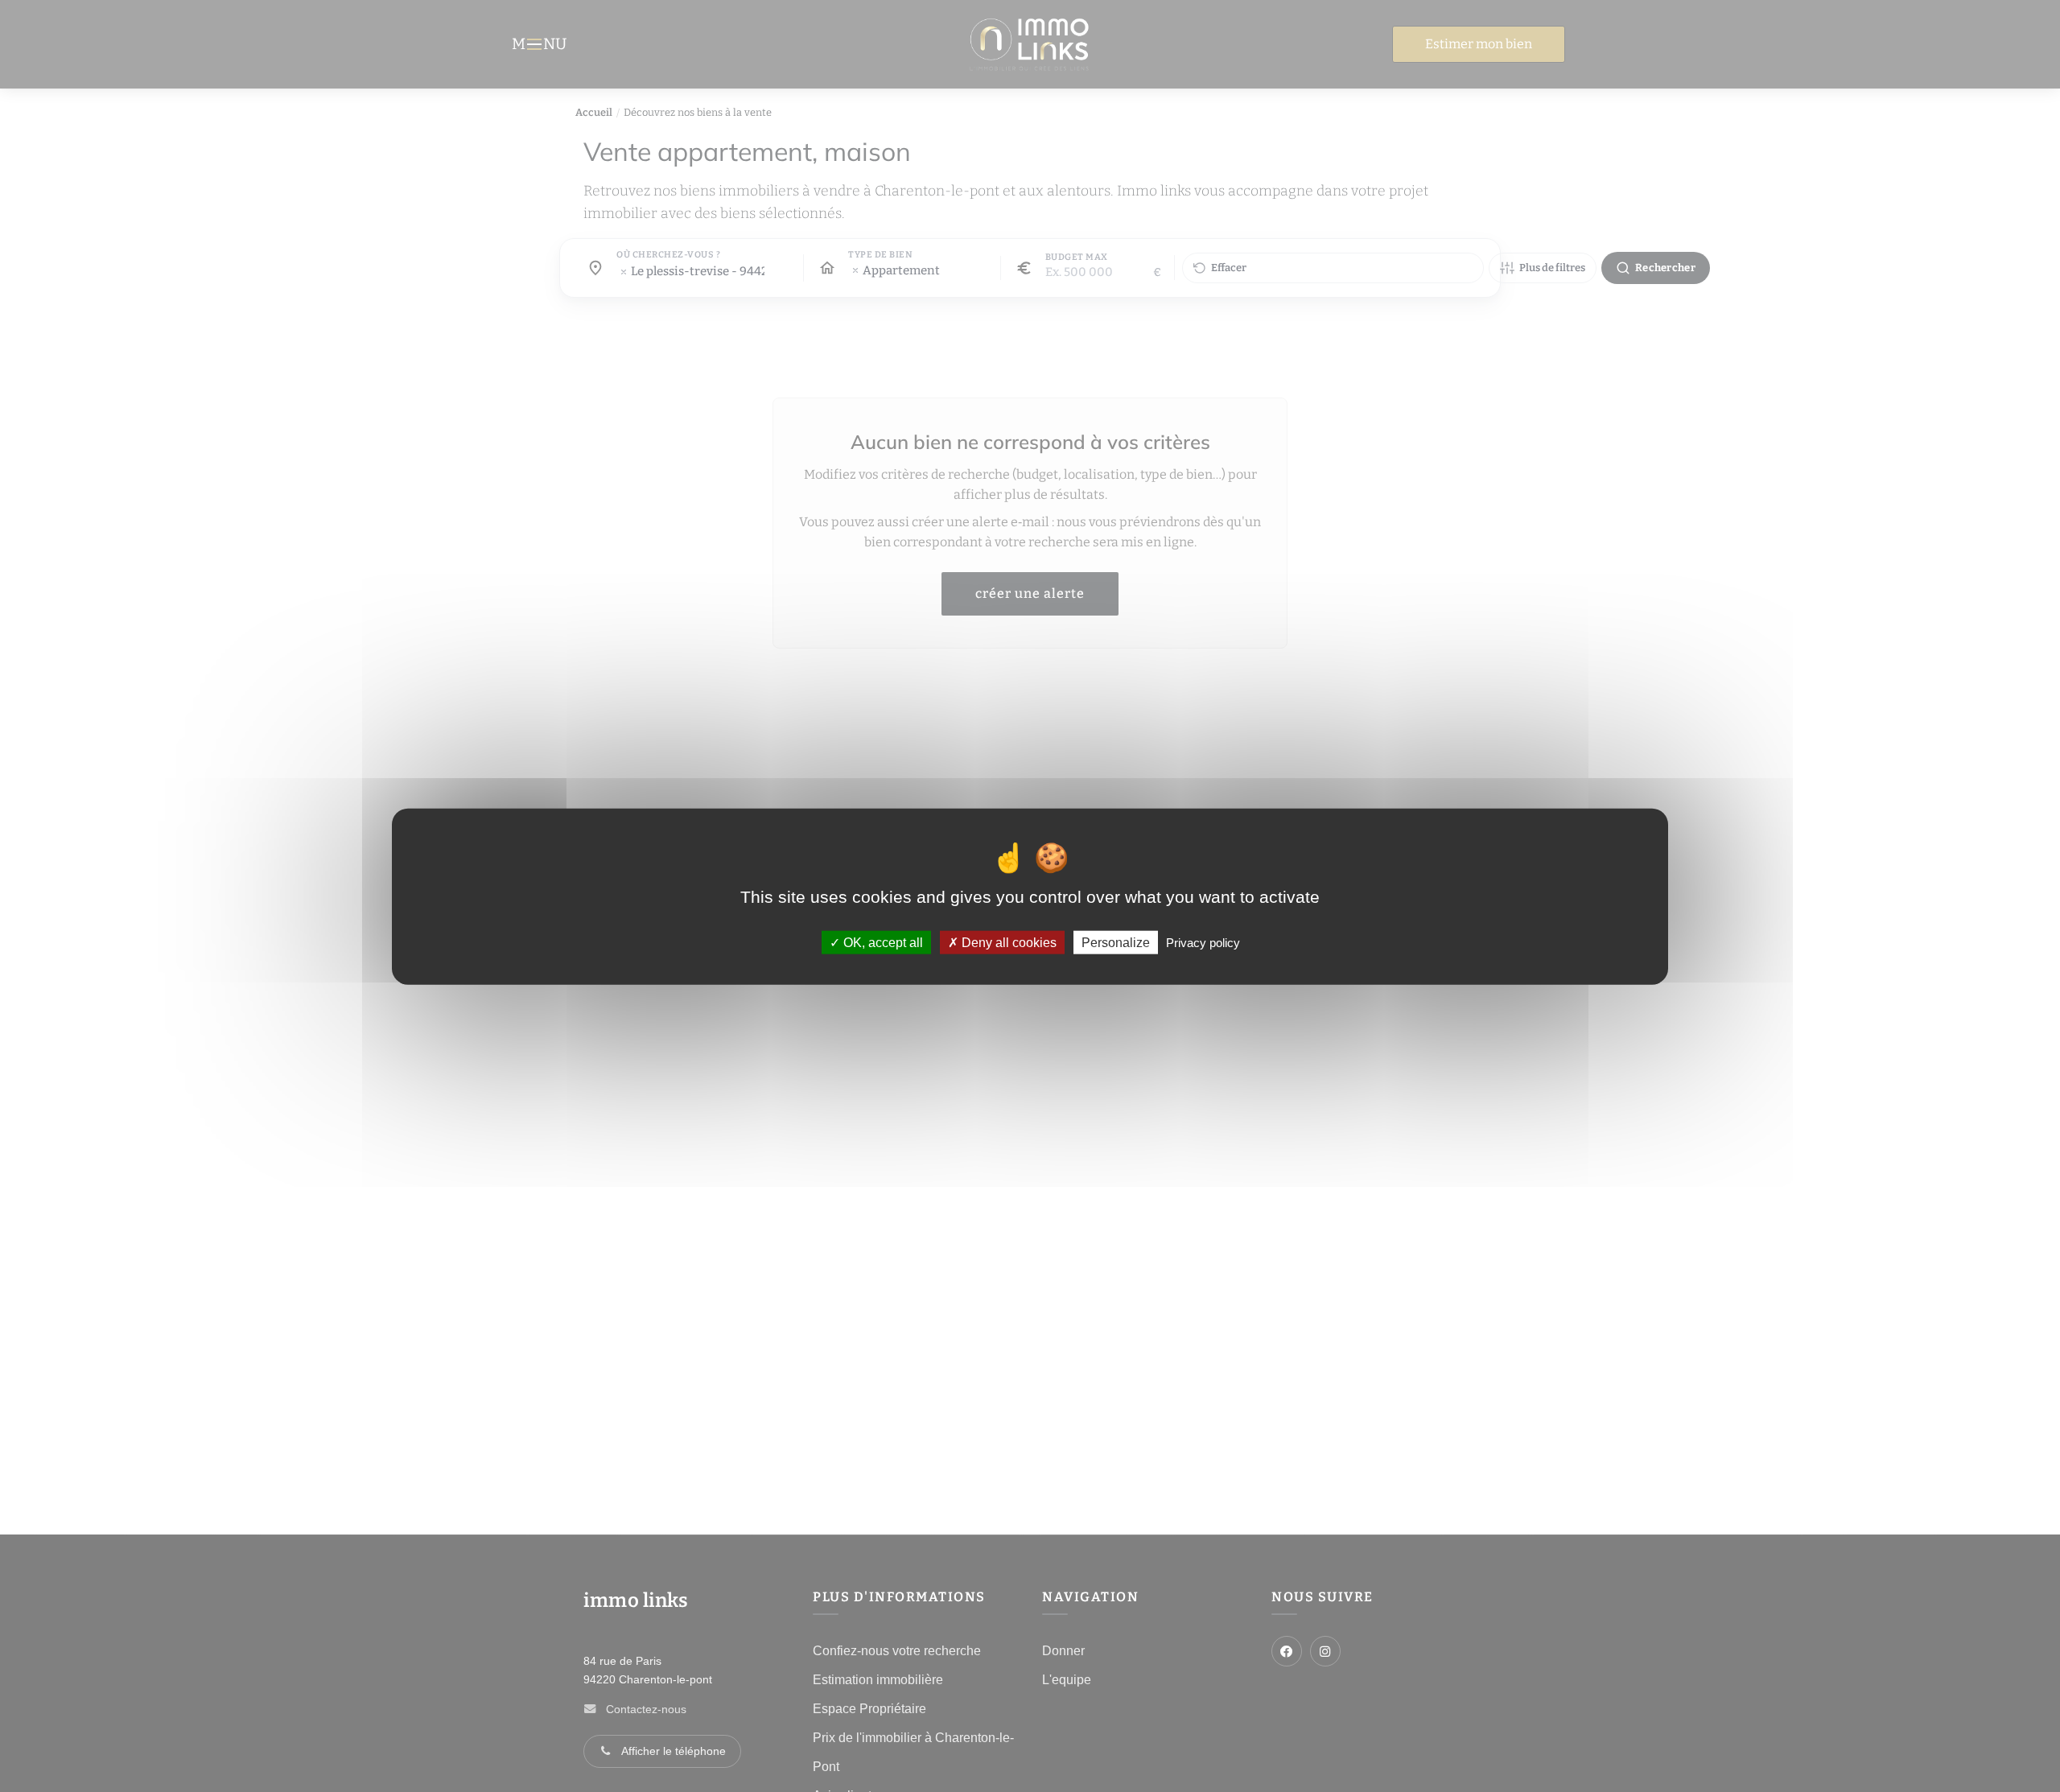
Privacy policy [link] (1203, 942)
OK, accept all (882, 942)
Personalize (1116, 942)
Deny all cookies (1007, 942)
